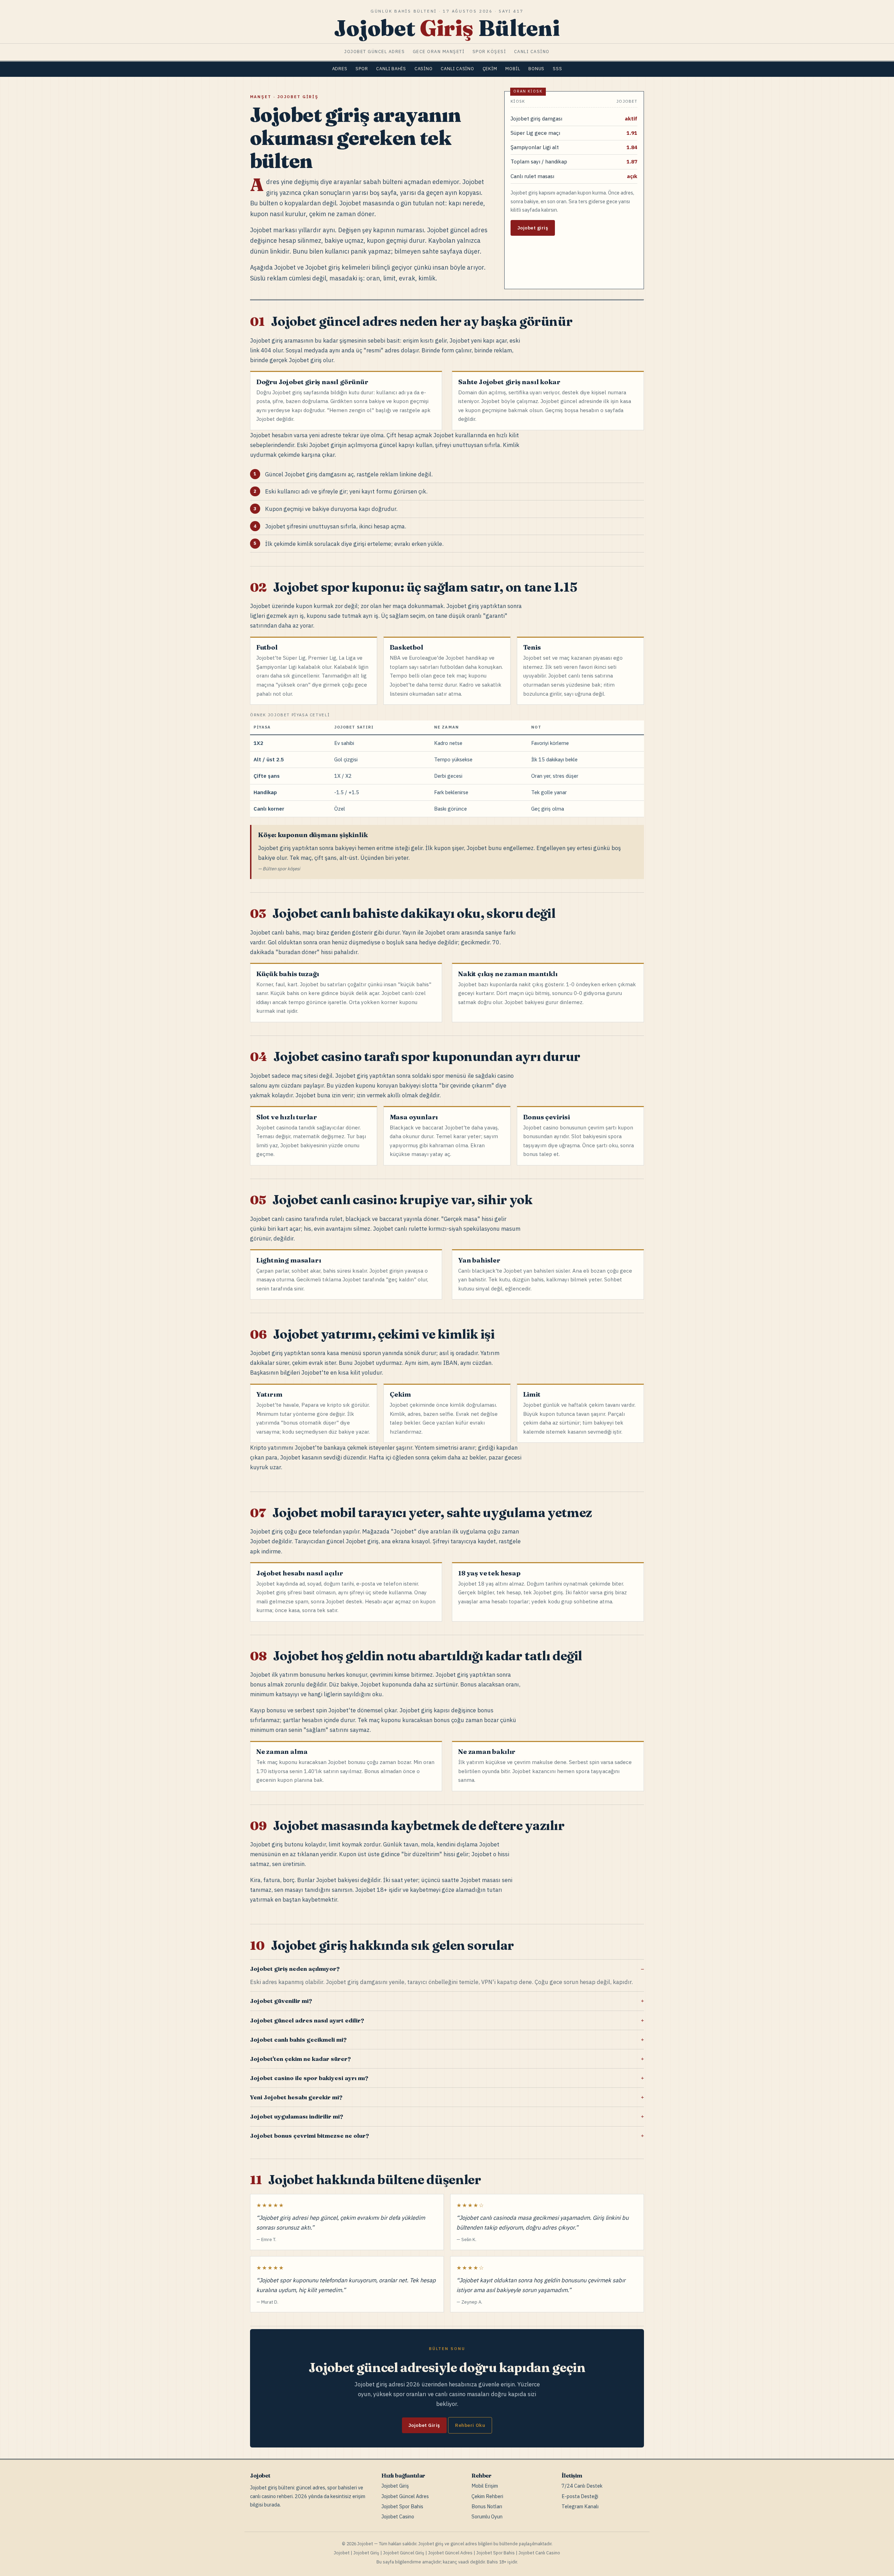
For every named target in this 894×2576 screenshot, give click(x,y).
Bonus (536, 69)
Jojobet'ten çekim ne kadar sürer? (300, 2059)
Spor (362, 69)
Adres (340, 69)
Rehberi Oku (470, 2425)
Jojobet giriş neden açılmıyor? (295, 1969)
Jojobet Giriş (424, 2425)
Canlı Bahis (391, 69)
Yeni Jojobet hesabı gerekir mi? (296, 2097)
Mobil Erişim (485, 2486)
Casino (424, 69)
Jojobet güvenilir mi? (281, 2001)
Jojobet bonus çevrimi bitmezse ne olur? (309, 2136)
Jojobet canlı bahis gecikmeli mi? (298, 2040)
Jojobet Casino (398, 2516)
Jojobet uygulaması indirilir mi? (296, 2116)
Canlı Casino (457, 69)
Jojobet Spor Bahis (402, 2506)
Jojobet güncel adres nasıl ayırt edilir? (307, 2020)
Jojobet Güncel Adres (405, 2496)
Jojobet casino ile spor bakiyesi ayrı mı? (309, 2078)
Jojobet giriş (533, 228)
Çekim (490, 69)
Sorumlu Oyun (487, 2516)
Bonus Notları (487, 2506)
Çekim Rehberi (487, 2496)
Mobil (513, 69)
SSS (557, 69)
